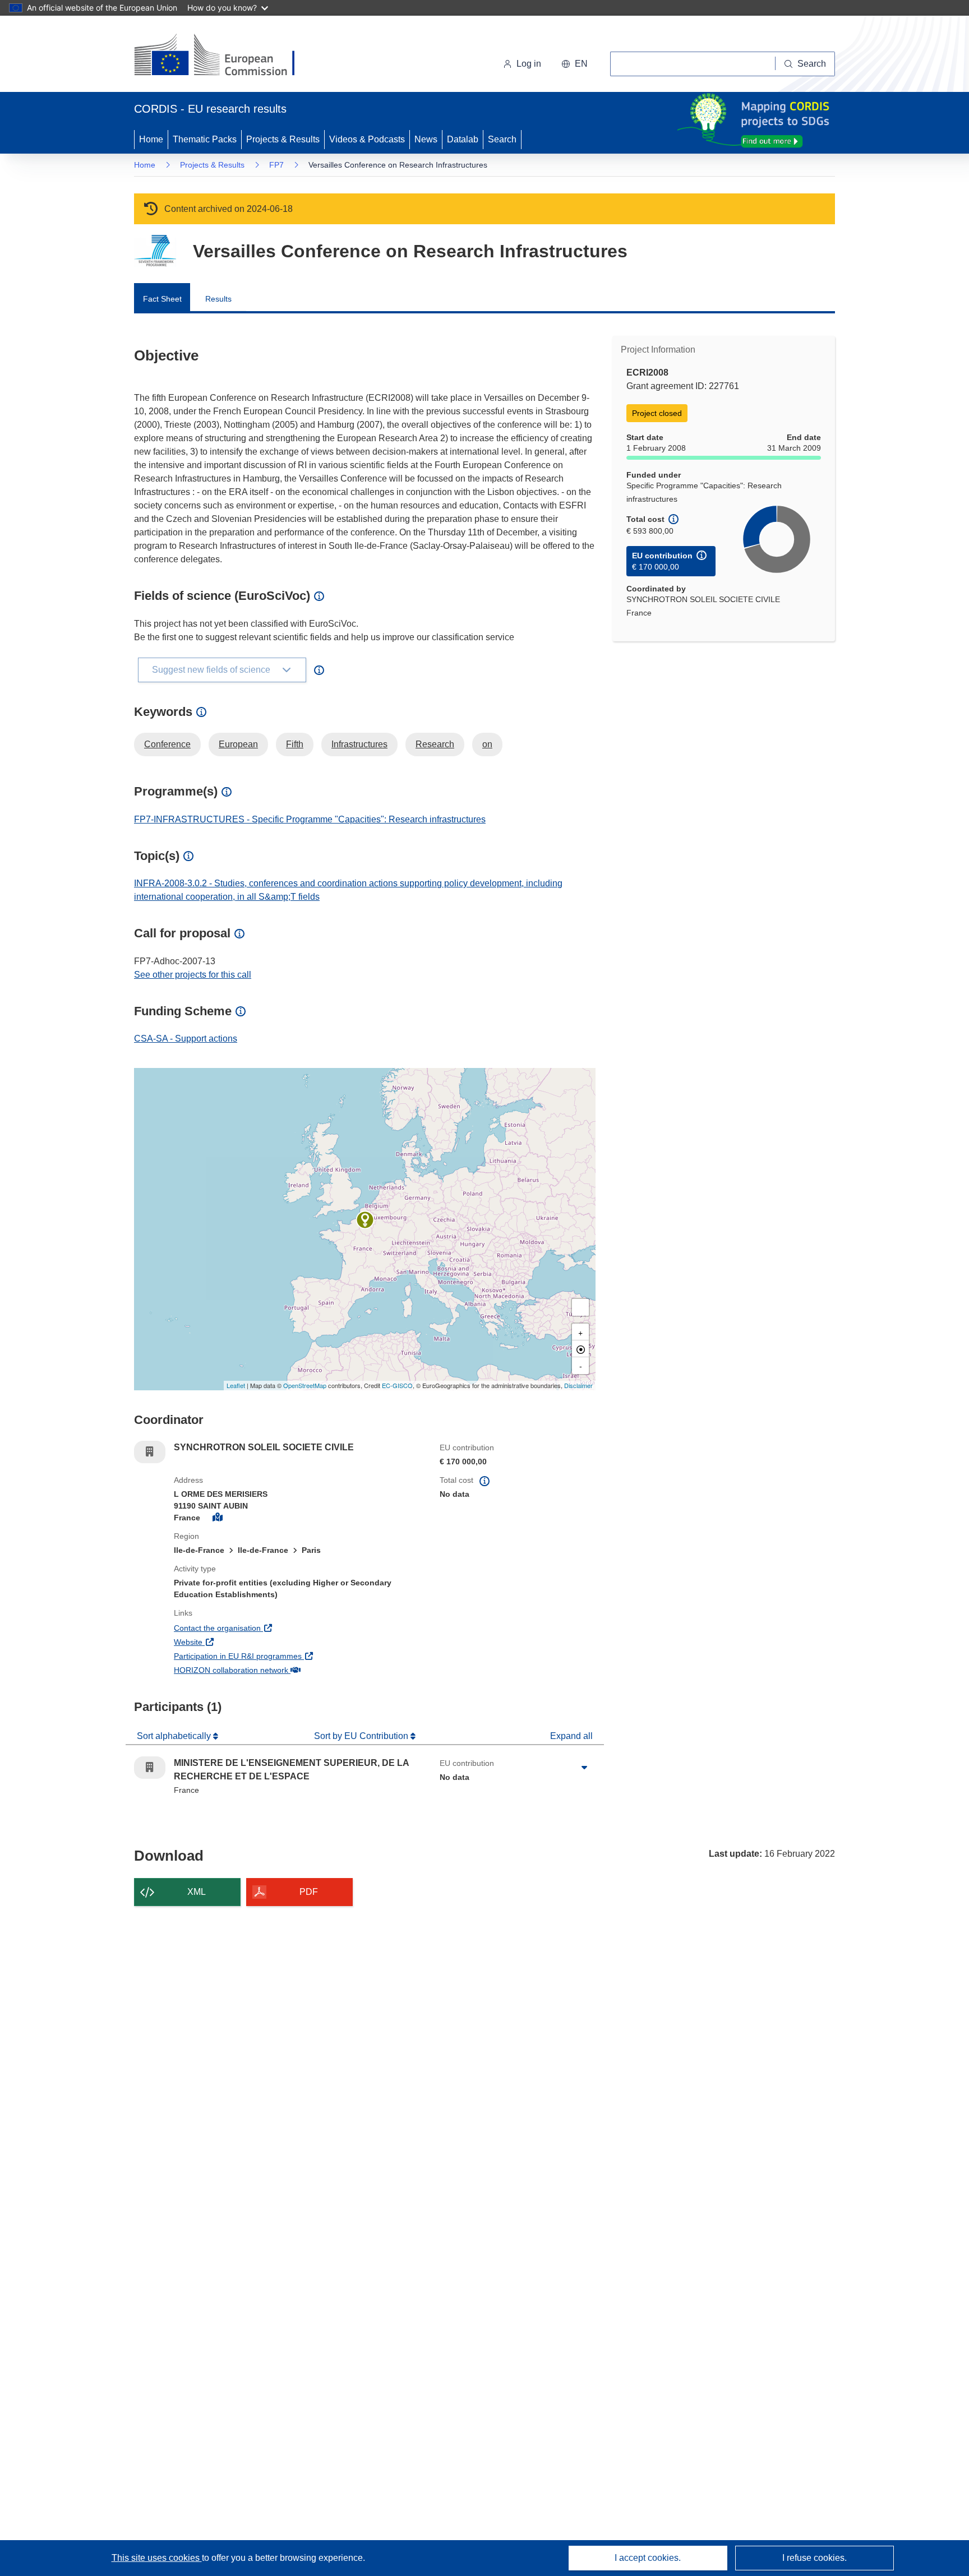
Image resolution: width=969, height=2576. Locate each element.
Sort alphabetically (175, 1736)
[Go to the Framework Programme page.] (155, 251)
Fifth (295, 744)
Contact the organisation (259, 1628)
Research (435, 744)
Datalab (463, 139)
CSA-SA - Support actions (186, 1039)
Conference (167, 744)
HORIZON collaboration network (273, 1670)
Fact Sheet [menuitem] (162, 299)
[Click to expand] (584, 1768)
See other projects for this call (193, 975)
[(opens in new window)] (225, 56)
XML (197, 1892)
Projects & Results (283, 139)
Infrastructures (359, 744)
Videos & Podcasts (367, 139)
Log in (529, 64)
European (238, 744)
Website (230, 1642)
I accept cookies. (648, 2558)
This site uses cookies (157, 2558)
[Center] (580, 1349)
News (426, 139)
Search (502, 139)
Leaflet (236, 1385)
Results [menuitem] (218, 299)
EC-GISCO (397, 1385)
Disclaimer (578, 1385)
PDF (309, 1892)
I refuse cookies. (815, 2558)
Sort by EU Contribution (362, 1736)
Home (151, 139)
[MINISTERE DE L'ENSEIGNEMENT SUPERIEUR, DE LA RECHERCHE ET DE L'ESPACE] (365, 1220)
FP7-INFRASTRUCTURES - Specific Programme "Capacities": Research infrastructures (310, 819)
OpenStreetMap (305, 1385)
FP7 (276, 165)
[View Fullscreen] (580, 1307)
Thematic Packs (205, 139)
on (487, 744)
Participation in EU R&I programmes (279, 1656)
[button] (575, 64)
